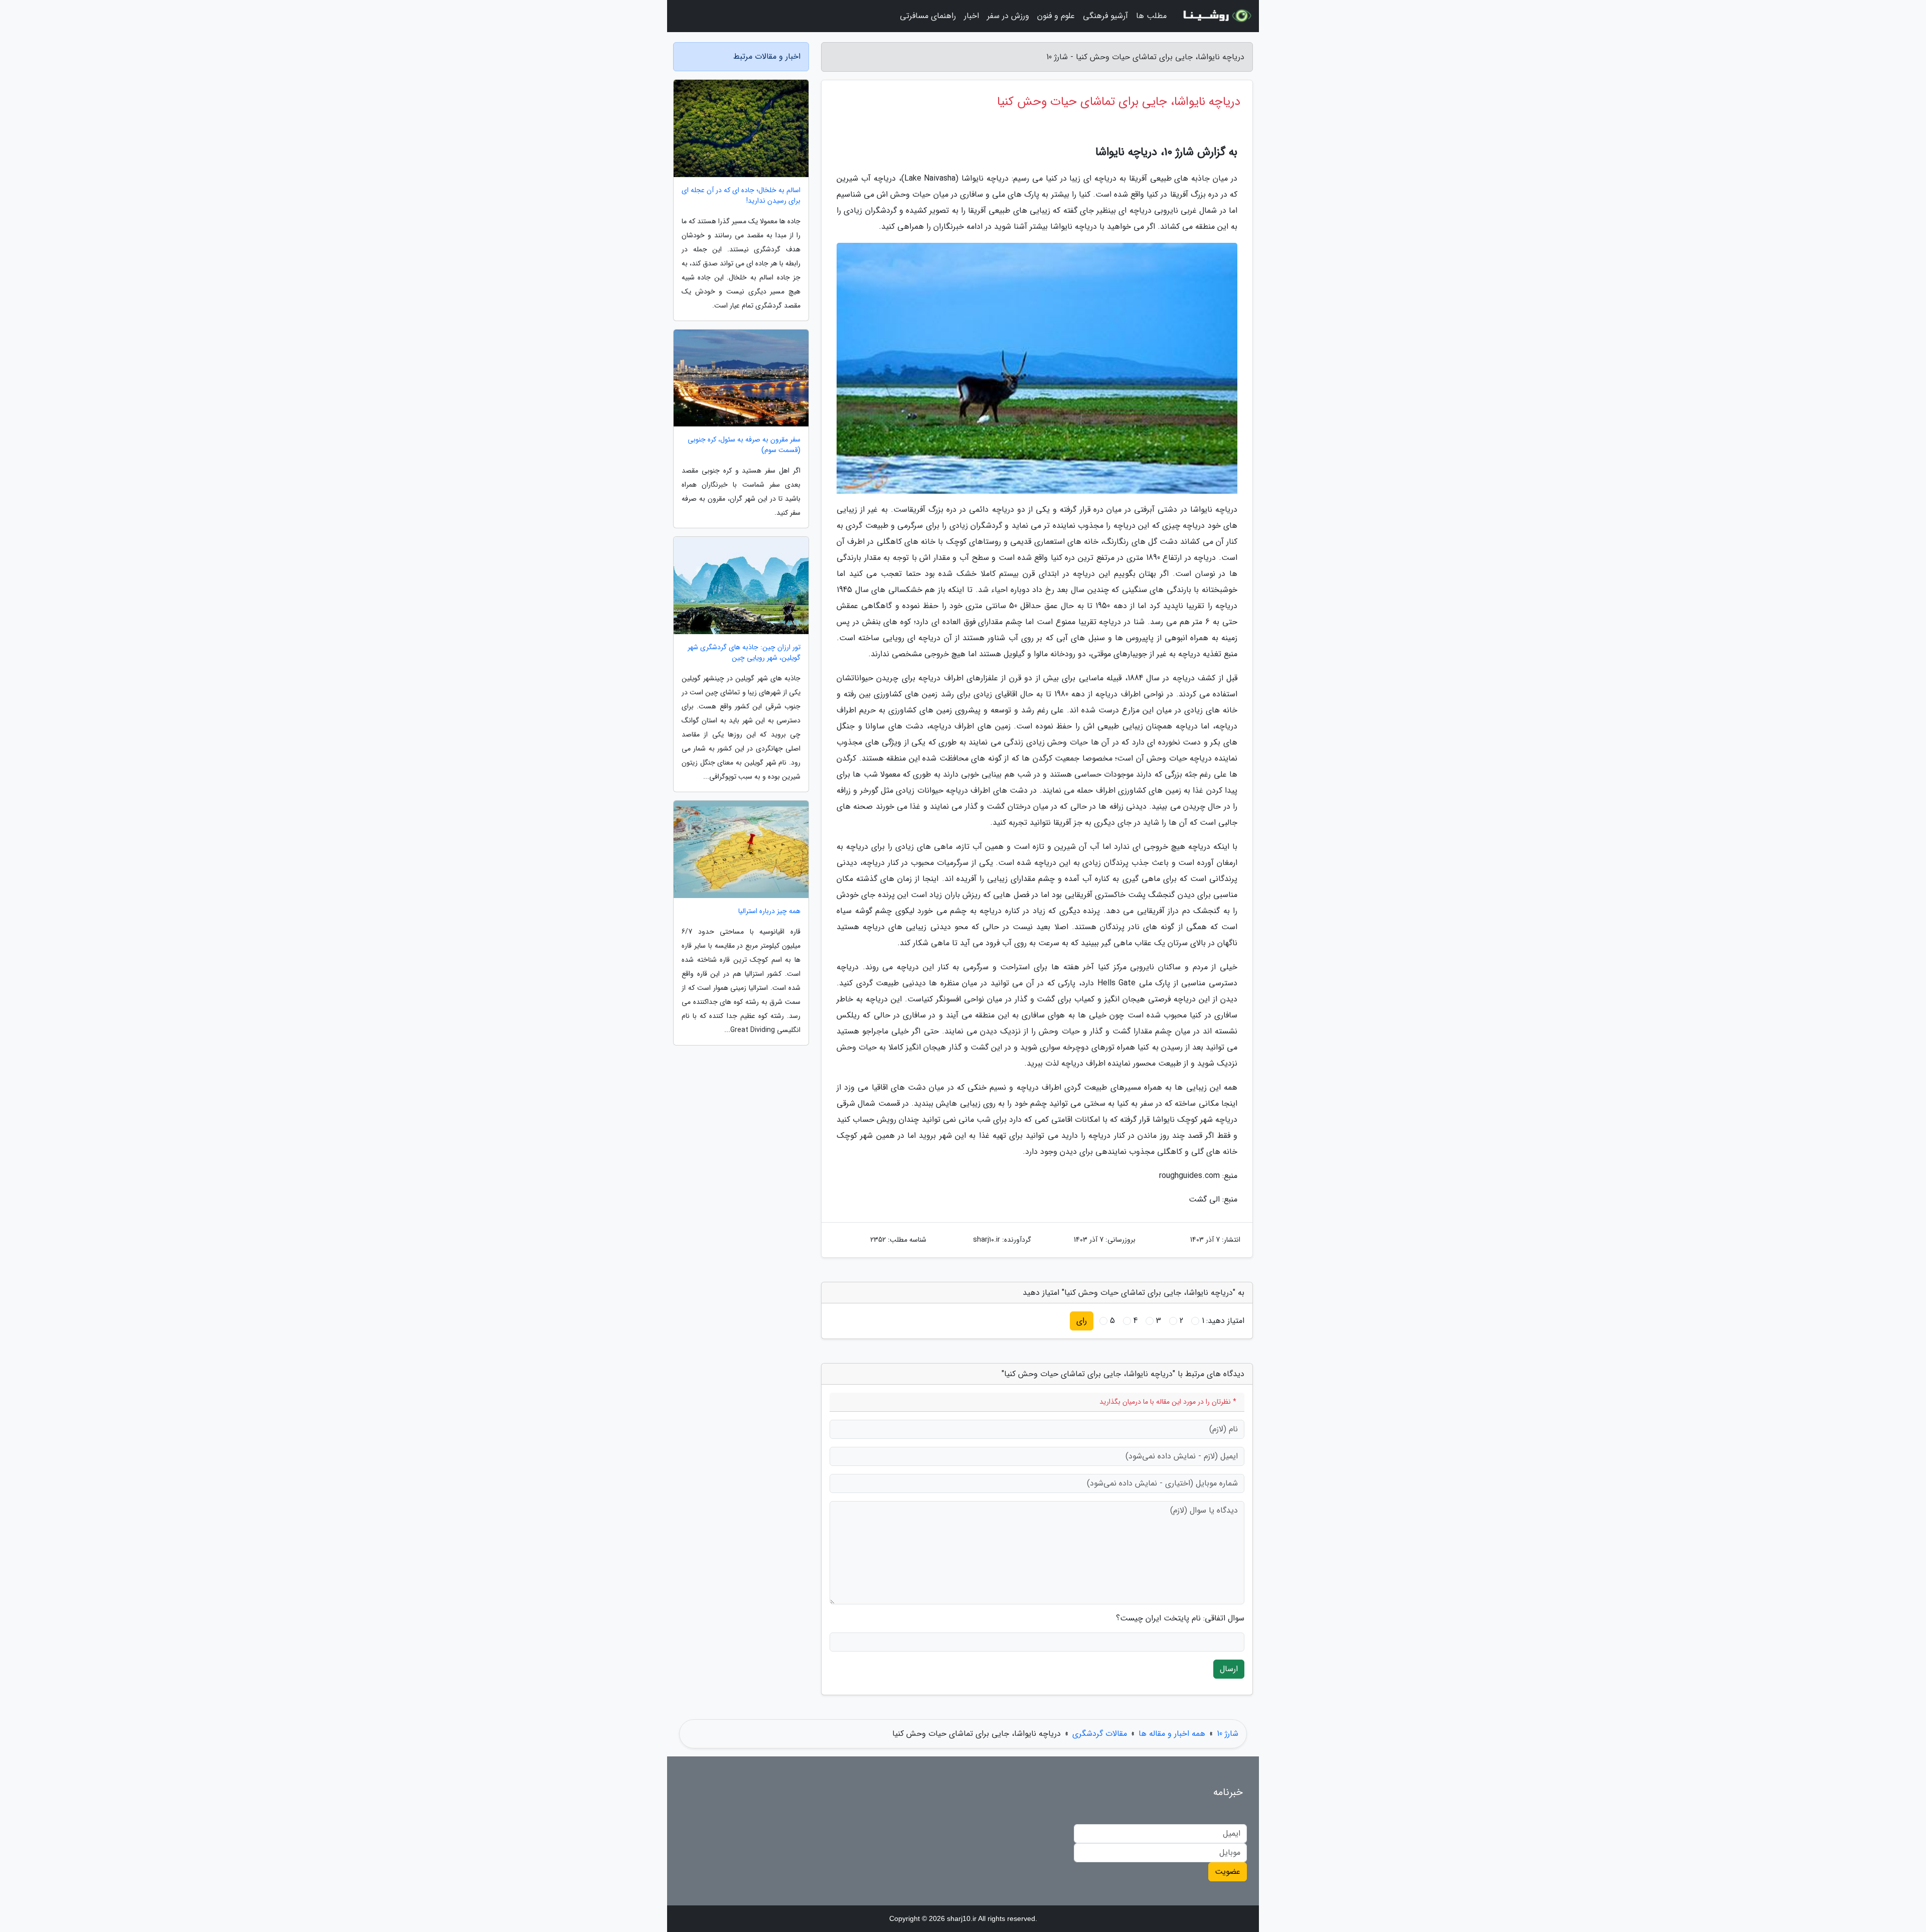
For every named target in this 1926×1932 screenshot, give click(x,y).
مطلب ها (1151, 16)
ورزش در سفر (1008, 16)
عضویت (1228, 1872)
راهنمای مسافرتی (928, 16)
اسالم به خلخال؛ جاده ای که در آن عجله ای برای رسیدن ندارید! (741, 196)
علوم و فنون (1056, 16)
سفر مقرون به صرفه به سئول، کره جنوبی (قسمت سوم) (744, 445)
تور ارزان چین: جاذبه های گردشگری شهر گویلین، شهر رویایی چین (744, 653)
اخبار (972, 16)
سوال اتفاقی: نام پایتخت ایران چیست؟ (1180, 1618)
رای (1082, 1321)
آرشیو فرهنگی (1105, 16)
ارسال (1229, 1669)
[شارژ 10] (1216, 16)
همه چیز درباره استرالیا (769, 911)
